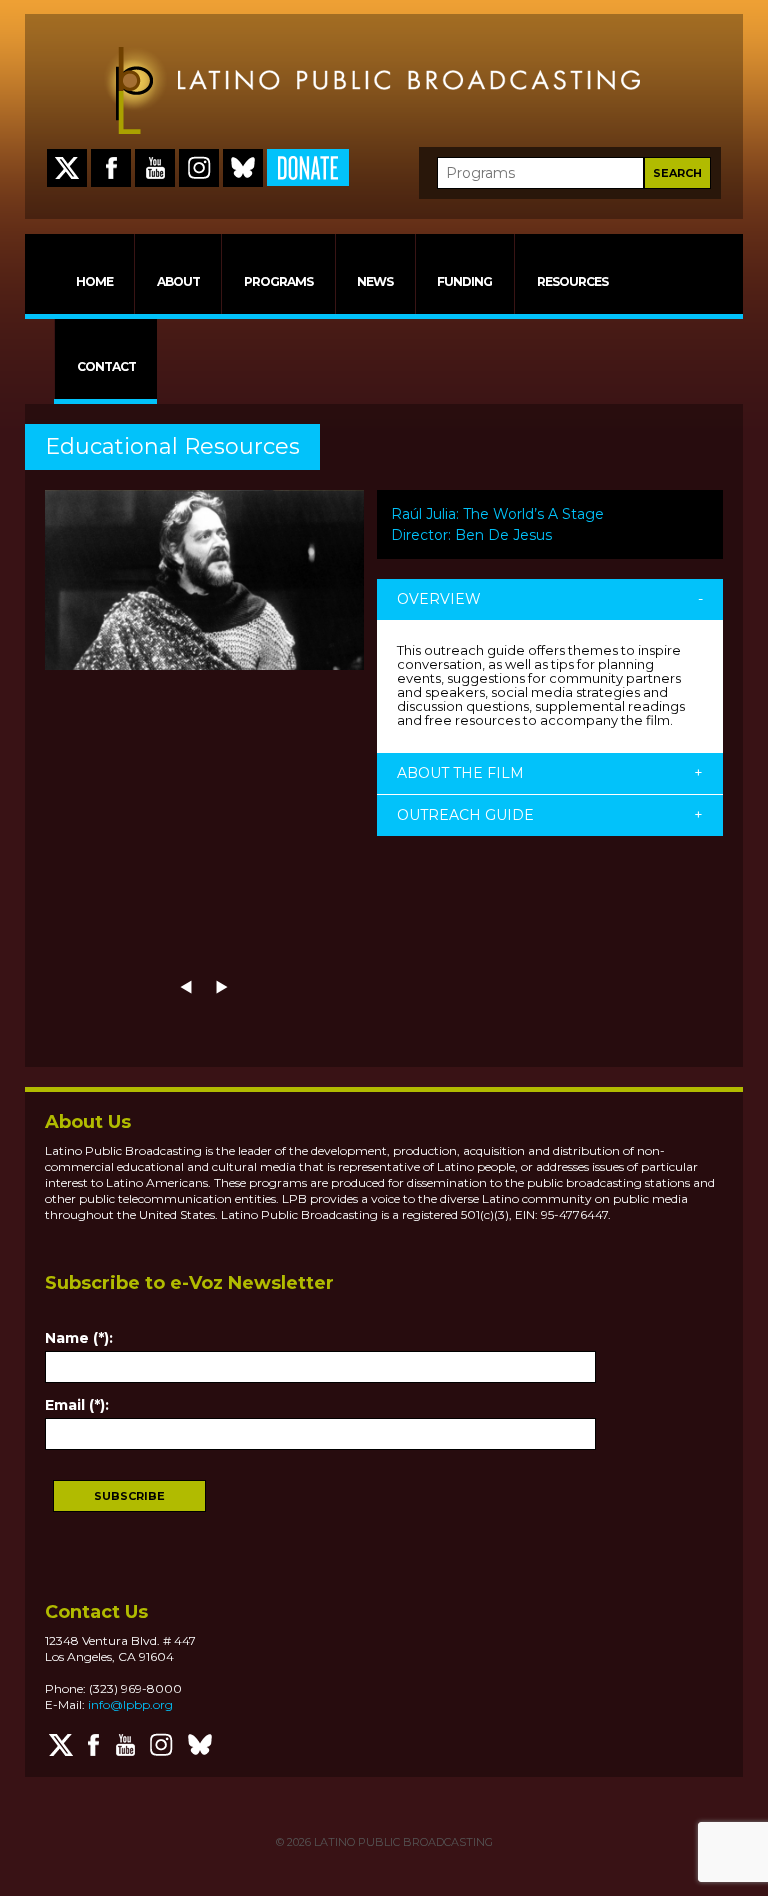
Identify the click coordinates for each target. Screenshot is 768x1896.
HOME (94, 281)
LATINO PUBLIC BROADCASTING (402, 1842)
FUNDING (464, 281)
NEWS (375, 281)
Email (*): (77, 1405)
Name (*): (79, 1338)
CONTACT (106, 366)
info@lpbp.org (130, 1704)
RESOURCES (572, 281)
